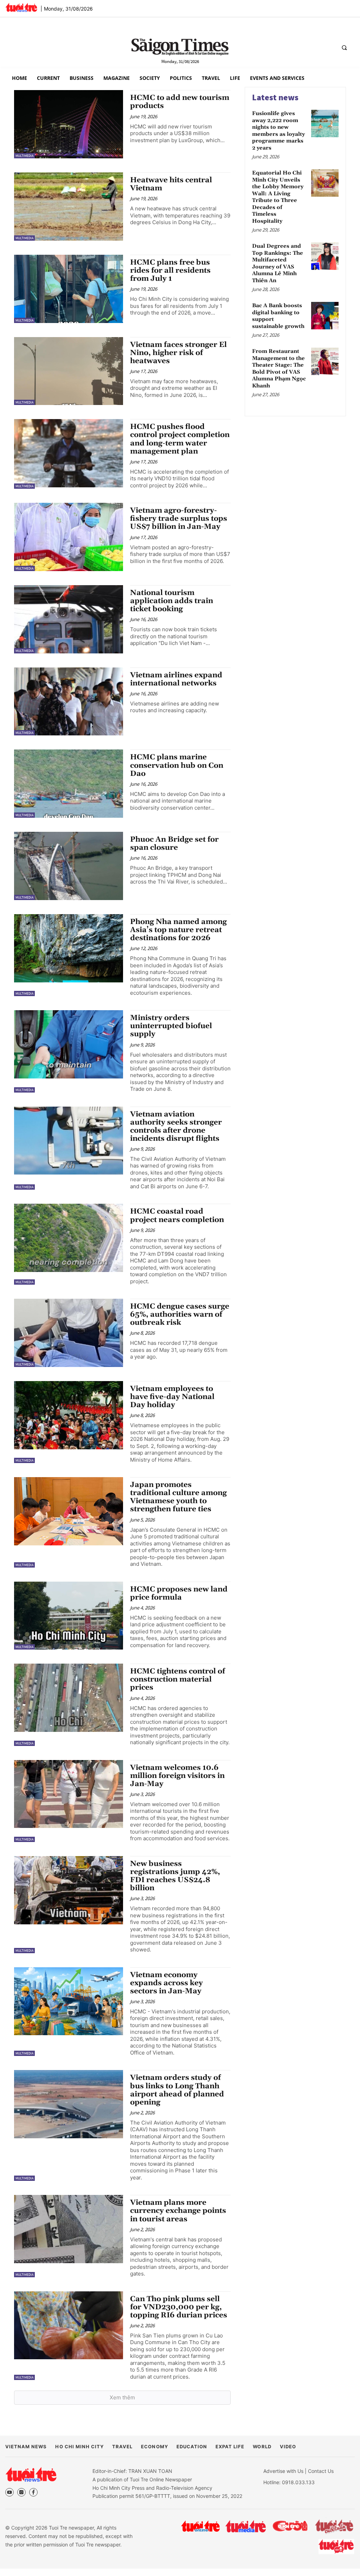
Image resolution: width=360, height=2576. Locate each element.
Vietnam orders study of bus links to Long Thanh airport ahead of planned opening (177, 2090)
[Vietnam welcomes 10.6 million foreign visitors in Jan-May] (69, 1794)
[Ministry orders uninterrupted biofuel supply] (69, 1044)
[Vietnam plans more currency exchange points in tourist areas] (69, 2229)
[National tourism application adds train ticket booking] (69, 619)
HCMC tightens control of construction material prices (178, 1679)
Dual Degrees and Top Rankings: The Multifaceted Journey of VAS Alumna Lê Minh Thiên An (278, 263)
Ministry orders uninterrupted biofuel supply (171, 1026)
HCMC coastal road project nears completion (177, 1216)
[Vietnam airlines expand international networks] (69, 702)
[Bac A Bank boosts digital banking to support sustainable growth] (325, 316)
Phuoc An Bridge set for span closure (174, 844)
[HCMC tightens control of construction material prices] (69, 1698)
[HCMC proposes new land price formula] (69, 1616)
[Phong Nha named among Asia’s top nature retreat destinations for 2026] (69, 948)
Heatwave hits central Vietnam (171, 184)
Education (192, 2447)
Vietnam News (26, 2447)
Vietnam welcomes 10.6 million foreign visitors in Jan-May (177, 1776)
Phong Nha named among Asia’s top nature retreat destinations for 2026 (178, 930)
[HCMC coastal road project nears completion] (69, 1238)
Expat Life (230, 2447)
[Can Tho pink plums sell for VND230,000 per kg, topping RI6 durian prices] (69, 2325)
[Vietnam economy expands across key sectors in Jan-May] (69, 2001)
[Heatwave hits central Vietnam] (69, 207)
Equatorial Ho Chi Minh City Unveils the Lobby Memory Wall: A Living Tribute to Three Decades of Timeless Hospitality (278, 197)
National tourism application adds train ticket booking (172, 601)
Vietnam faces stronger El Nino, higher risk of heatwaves (178, 353)
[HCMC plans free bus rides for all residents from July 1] (69, 289)
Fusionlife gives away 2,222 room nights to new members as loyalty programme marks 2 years (278, 131)
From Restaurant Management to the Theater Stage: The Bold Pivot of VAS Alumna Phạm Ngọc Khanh (279, 369)
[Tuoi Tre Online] (200, 2526)
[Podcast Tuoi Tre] (337, 2547)
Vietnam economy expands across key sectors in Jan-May (166, 1983)
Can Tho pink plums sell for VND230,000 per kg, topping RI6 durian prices (179, 2307)
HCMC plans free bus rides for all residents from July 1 (170, 271)
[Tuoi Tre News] (31, 2474)
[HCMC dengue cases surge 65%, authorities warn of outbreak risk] (69, 1333)
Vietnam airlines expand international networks (176, 679)
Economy (154, 2447)
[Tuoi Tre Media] (246, 2526)
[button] (344, 48)
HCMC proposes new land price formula (179, 1593)
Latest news (275, 97)
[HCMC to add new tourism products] (69, 124)
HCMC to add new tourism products (180, 102)
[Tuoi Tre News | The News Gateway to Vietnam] (21, 7)
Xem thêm (122, 2397)
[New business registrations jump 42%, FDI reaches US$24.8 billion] (69, 1890)
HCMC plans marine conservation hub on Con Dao (177, 765)
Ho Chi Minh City (79, 2447)
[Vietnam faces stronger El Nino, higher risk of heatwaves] (69, 371)
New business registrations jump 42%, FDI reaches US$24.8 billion (175, 1876)
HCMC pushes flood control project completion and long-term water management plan (180, 439)
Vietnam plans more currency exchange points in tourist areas (178, 2211)
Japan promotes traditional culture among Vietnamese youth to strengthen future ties (178, 1497)
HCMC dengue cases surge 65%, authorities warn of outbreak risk (180, 1315)
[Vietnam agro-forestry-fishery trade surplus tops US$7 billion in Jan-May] (69, 537)
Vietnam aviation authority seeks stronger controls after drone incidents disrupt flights (176, 1126)
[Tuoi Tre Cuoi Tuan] (334, 2526)
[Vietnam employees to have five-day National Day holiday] (69, 1415)
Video (288, 2447)
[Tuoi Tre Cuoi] (290, 2526)
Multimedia (24, 156)
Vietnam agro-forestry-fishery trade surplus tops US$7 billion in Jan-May (179, 519)
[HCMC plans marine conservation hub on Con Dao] (69, 784)
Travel (122, 2447)
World (262, 2447)
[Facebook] (33, 2492)
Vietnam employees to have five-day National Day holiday (172, 1397)
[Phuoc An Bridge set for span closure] (69, 866)
